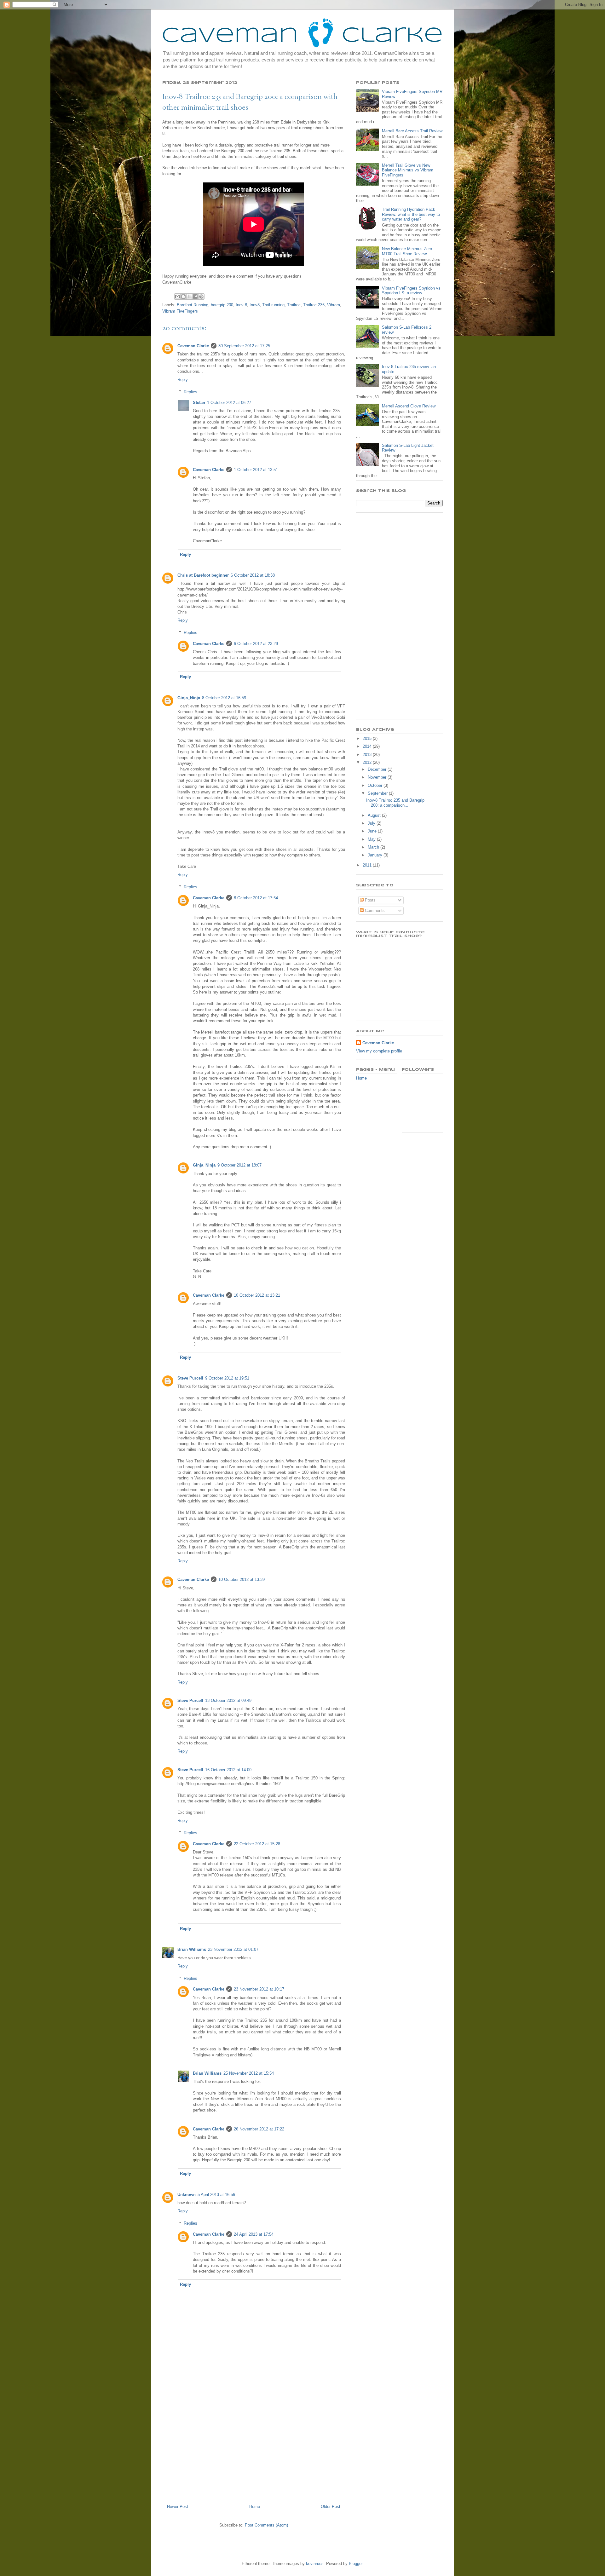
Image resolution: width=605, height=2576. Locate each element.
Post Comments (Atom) (266, 2525)
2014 (368, 746)
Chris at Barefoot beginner (203, 575)
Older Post (331, 2507)
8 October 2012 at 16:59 (224, 698)
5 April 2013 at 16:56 (216, 2195)
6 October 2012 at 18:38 (253, 575)
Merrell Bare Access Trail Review (412, 131)
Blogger (356, 2564)
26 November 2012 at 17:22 (259, 2129)
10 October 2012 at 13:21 (257, 1295)
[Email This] (177, 297)
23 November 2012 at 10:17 (259, 1989)
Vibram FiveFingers (180, 311)
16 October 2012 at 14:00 (228, 1770)
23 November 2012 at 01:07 (233, 1949)
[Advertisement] (254, 2442)
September (378, 793)
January (376, 855)
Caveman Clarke (193, 346)
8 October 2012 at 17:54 (256, 898)
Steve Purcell (190, 1378)
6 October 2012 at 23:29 (256, 644)
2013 (368, 755)
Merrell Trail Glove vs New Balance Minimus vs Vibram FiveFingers (408, 170)
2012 (368, 762)
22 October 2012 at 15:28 (257, 1844)
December (378, 769)
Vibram (334, 305)
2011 (368, 865)
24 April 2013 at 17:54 (254, 2234)
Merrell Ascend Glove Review (409, 406)
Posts (370, 900)
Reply (183, 380)
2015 (368, 738)
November (378, 777)
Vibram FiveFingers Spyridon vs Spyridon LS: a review (411, 291)
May (372, 839)
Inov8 (255, 305)
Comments (374, 911)
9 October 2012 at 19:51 (227, 1378)
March (374, 847)
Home (255, 2507)
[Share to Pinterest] (201, 297)
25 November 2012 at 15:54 (249, 2073)
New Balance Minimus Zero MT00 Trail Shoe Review (407, 251)
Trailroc (294, 305)
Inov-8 (241, 305)
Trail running (273, 305)
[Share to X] (189, 297)
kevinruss (315, 2564)
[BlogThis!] (183, 297)
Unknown (187, 2195)
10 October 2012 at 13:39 (242, 1579)
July (372, 823)
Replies (190, 392)
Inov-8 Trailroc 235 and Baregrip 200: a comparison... (395, 803)
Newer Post (178, 2507)
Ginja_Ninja (189, 698)
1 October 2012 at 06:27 (229, 403)
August (375, 815)
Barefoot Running (193, 305)
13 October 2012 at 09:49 (228, 1700)
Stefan (199, 403)
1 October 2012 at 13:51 (256, 470)
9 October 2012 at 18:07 (239, 1165)
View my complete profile (379, 1051)
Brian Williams (192, 1949)
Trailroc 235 (314, 305)
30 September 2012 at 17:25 (244, 346)
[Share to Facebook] (195, 297)
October (376, 785)
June (373, 831)
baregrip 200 (222, 305)
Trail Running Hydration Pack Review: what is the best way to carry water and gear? (411, 214)
